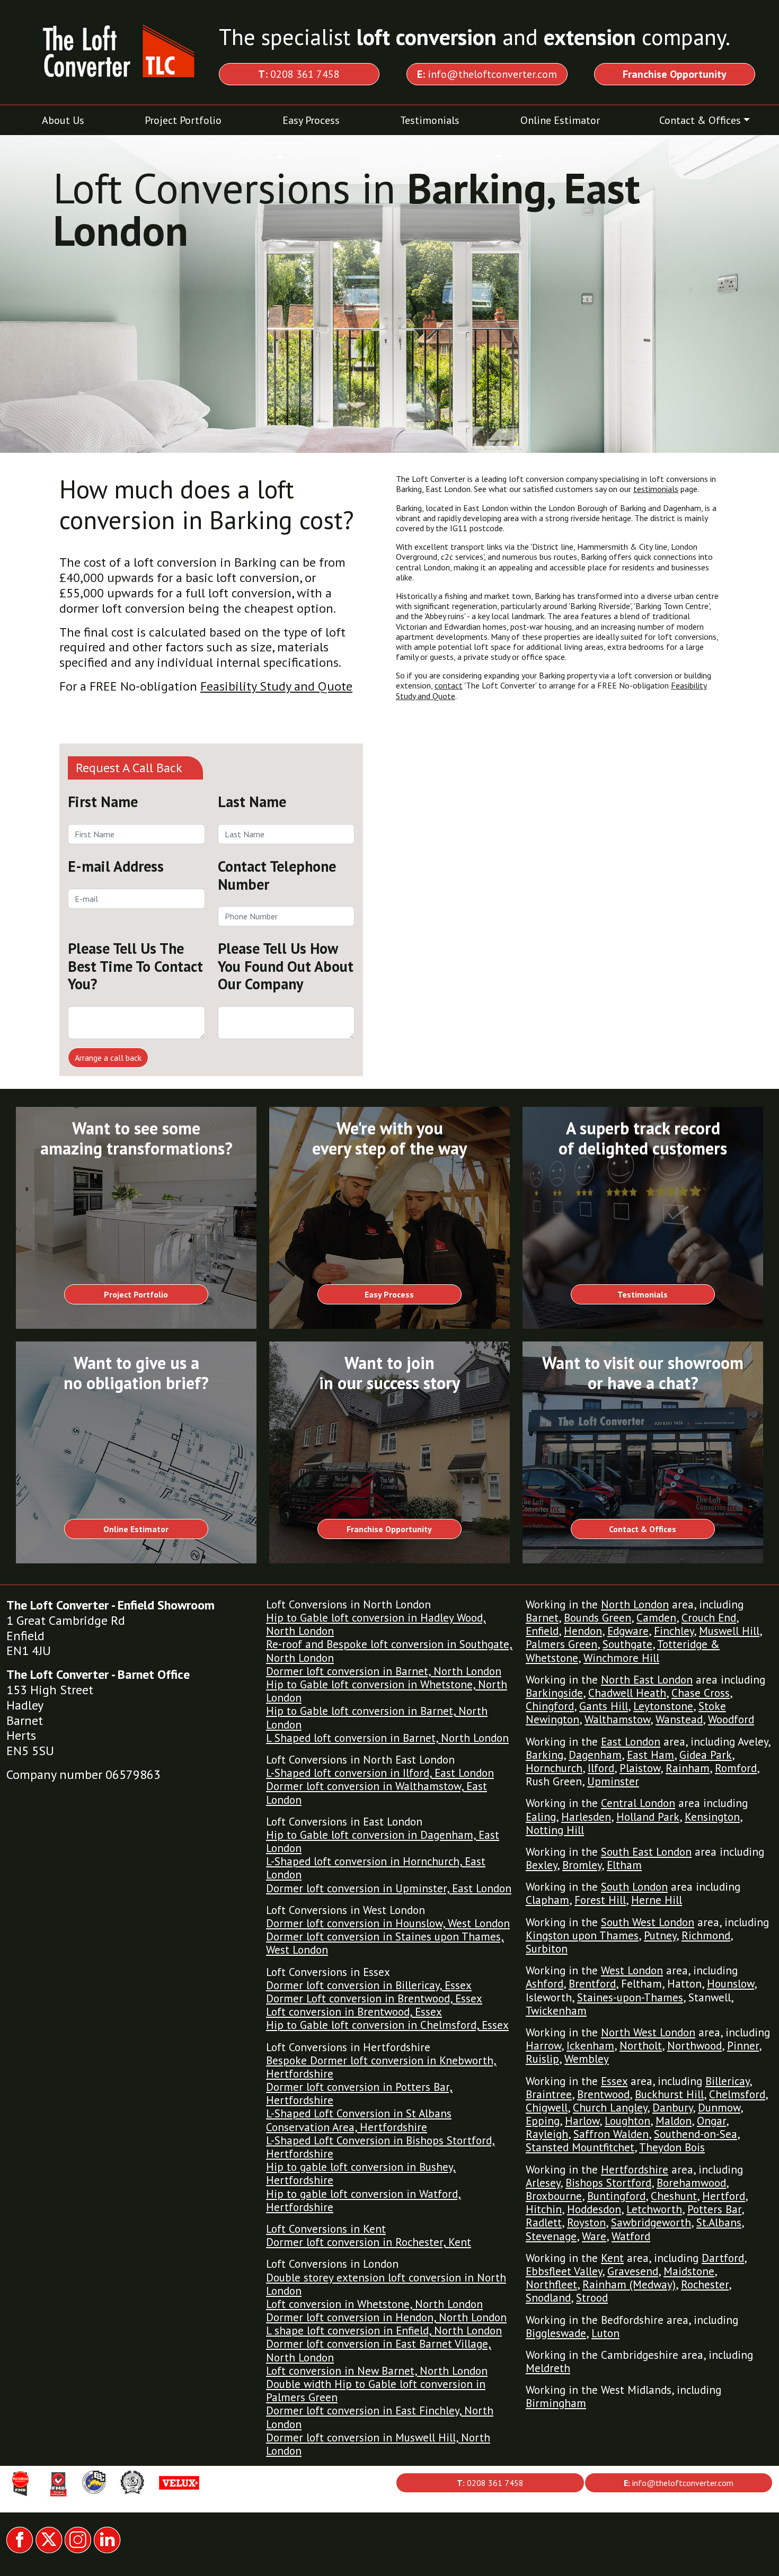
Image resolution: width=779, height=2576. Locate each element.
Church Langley (610, 2108)
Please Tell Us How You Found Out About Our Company (286, 966)
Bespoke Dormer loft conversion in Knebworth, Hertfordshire (381, 2067)
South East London (646, 1852)
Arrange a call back (108, 1058)
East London (631, 1742)
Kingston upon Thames (582, 1935)
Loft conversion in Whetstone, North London (374, 2304)
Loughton (627, 2121)
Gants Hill (604, 1706)
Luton (605, 2333)
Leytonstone (663, 1706)
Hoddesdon (594, 2209)
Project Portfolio (183, 120)
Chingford (550, 1706)
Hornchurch (554, 1768)
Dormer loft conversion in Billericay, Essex (369, 1985)
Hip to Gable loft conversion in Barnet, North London (377, 1718)
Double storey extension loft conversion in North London (386, 2284)
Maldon (674, 2121)
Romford (736, 1768)
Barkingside (554, 1693)
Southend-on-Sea (696, 2134)
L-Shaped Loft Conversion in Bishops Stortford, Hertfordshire (380, 2147)
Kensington (712, 1817)
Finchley (674, 1631)
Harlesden (586, 1817)
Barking (545, 1755)
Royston (586, 2222)
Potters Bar (714, 2209)
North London (635, 1604)
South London (634, 1887)
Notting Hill (555, 1830)
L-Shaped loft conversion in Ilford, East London (380, 1773)
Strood (592, 2298)
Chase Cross (701, 1693)
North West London (648, 2032)
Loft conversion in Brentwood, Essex (354, 2012)
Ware (594, 2236)
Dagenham (595, 1755)
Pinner (743, 2046)
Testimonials (430, 120)
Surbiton (547, 1949)
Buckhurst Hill (669, 2094)
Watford (631, 2236)
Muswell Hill (729, 1631)
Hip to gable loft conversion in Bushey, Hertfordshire (361, 2173)
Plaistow (640, 1768)
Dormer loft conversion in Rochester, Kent (369, 2242)
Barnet (542, 1618)
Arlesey (543, 2183)
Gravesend (633, 2271)
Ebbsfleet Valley (564, 2271)
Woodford (731, 1719)
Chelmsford (737, 2094)
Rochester (705, 2284)
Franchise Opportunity (389, 1529)
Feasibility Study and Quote (276, 686)
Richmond (706, 1935)
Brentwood (603, 2094)
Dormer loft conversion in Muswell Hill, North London (378, 2444)
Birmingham (556, 2403)
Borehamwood (691, 2183)
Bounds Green (597, 1618)
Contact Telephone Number (277, 875)
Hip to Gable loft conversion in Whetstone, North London (387, 1691)
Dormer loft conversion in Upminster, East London (389, 1888)
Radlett (544, 2222)
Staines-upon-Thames (630, 1997)
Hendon (583, 1631)
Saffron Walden (611, 2134)
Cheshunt (674, 2196)
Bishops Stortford (608, 2183)
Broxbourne (554, 2196)
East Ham (650, 1755)
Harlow (582, 2121)
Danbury (672, 2108)
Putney (660, 1935)
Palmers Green (561, 1644)
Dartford (723, 2258)
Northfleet (551, 2284)
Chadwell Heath (627, 1693)
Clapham (547, 1900)
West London (632, 1970)
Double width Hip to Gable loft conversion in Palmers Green (376, 2391)
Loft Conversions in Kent (326, 2229)
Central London (638, 1803)
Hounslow (731, 1984)
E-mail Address (116, 866)
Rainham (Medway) (629, 2284)
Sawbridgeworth (651, 2222)
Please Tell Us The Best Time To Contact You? (135, 966)
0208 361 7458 (299, 74)
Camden (656, 1618)
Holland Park (648, 1817)
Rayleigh (547, 2134)
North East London (647, 1680)
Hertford (724, 2196)
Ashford (545, 1984)
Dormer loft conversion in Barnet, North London (384, 1671)
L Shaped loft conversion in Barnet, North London (387, 1738)
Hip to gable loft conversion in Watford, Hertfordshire (364, 2201)
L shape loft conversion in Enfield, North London (384, 2331)
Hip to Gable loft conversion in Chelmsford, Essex (387, 2025)
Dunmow (719, 2108)
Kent (612, 2258)
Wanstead (679, 1719)
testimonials (656, 489)
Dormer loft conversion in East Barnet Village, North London (379, 2350)
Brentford (592, 1984)
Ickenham (590, 2046)
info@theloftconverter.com (487, 74)
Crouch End (709, 1618)
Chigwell (547, 2108)
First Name (103, 802)
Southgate (627, 1644)
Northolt (641, 2046)
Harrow (543, 2046)
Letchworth (654, 2209)
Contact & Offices (700, 120)
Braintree (549, 2094)
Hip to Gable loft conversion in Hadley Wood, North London (376, 1624)
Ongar (711, 2121)
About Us (63, 120)
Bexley (541, 1865)
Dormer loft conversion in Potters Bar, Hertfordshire (359, 2094)
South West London (648, 1922)
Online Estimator (560, 120)
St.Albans (719, 2222)
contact (449, 685)
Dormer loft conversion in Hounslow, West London (388, 1923)
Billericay (727, 2081)
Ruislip (542, 2059)
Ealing (541, 1817)
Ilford (601, 1768)
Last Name (252, 802)
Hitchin (544, 2209)
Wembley (587, 2059)
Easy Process (311, 120)
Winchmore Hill (621, 1658)
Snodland (548, 2298)
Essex (614, 2081)
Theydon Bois (672, 2147)
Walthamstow (617, 1719)
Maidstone (689, 2271)
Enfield (542, 1631)
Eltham (624, 1865)
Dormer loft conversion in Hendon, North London (386, 2317)
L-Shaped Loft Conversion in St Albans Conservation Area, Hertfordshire (359, 2120)
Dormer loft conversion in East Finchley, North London (380, 2417)
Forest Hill (600, 1900)
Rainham (688, 1768)
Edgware (628, 1631)
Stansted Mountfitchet (580, 2147)
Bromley (582, 1865)
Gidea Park (706, 1755)
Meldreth (548, 2368)
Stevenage (551, 2236)
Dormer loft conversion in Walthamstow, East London (377, 1793)
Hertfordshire (635, 2170)
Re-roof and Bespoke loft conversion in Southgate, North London (389, 1651)
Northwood (694, 2046)
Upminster (613, 1781)
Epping (543, 2121)
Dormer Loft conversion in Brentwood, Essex (374, 1998)
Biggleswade (556, 2333)
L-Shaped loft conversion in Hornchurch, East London (376, 1868)
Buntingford (616, 2196)
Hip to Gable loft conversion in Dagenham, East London (383, 1841)
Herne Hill (657, 1900)
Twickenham (556, 2011)
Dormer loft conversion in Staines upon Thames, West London (385, 1943)
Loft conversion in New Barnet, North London (377, 2371)
